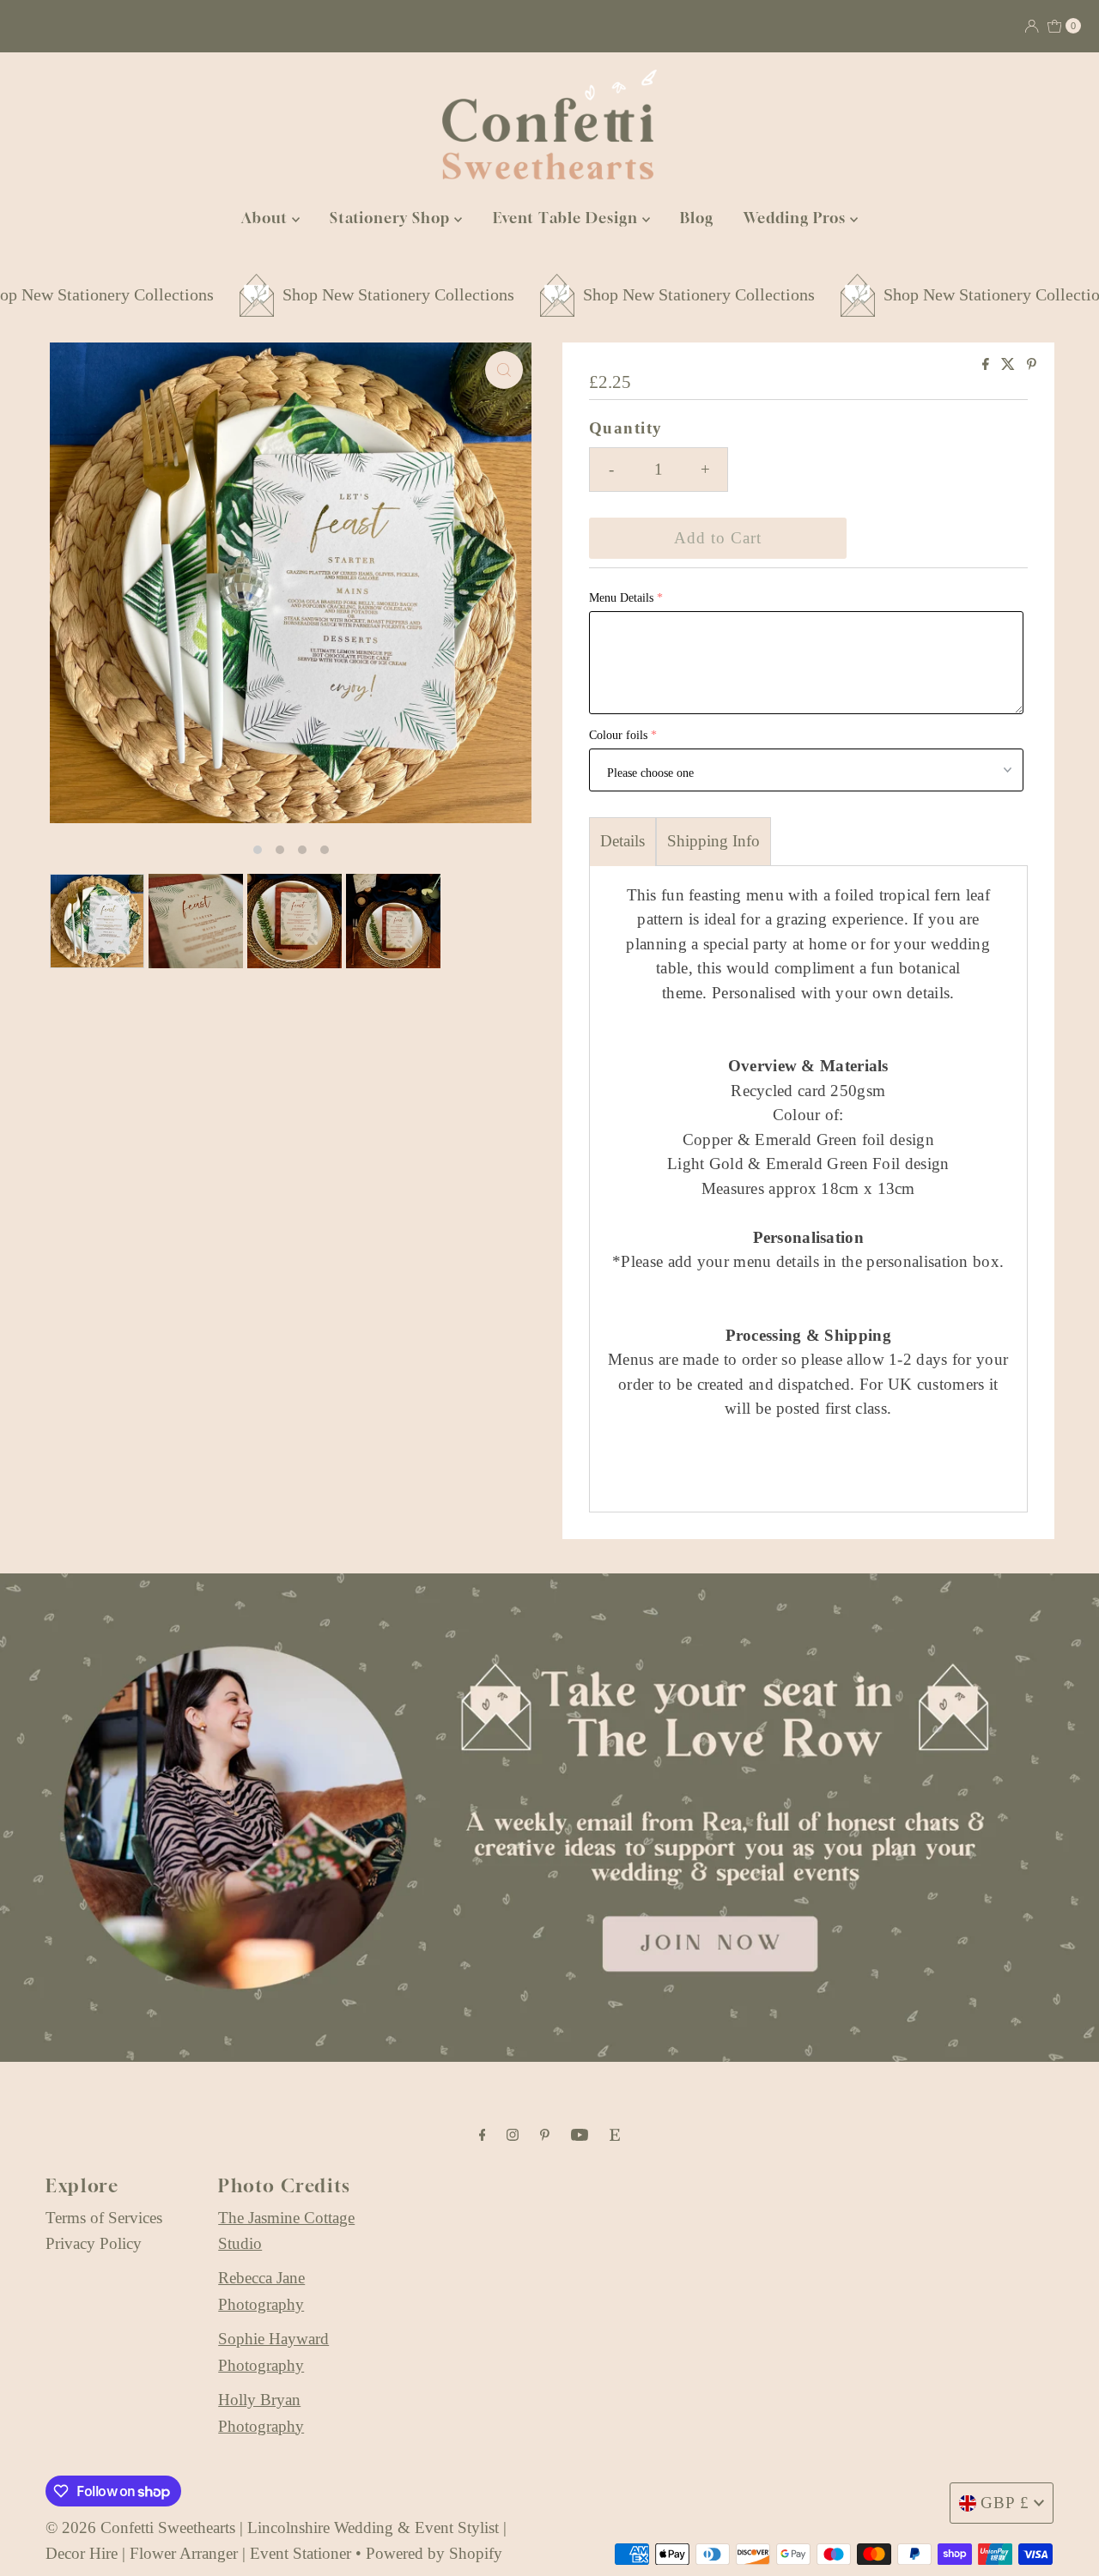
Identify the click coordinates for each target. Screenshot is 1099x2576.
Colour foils (618, 735)
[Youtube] (580, 2135)
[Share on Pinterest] (1032, 365)
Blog (697, 218)
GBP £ (1005, 2503)
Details (622, 841)
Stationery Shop (392, 218)
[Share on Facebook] (987, 365)
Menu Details (621, 598)
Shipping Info (713, 841)
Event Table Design (568, 218)
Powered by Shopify (434, 2553)
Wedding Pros (797, 218)
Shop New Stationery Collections (332, 294)
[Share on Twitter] (1010, 365)
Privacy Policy (94, 2243)
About (267, 218)
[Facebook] (483, 2135)
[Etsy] (615, 2135)
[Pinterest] (545, 2135)
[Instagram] (513, 2135)
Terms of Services (104, 2218)
